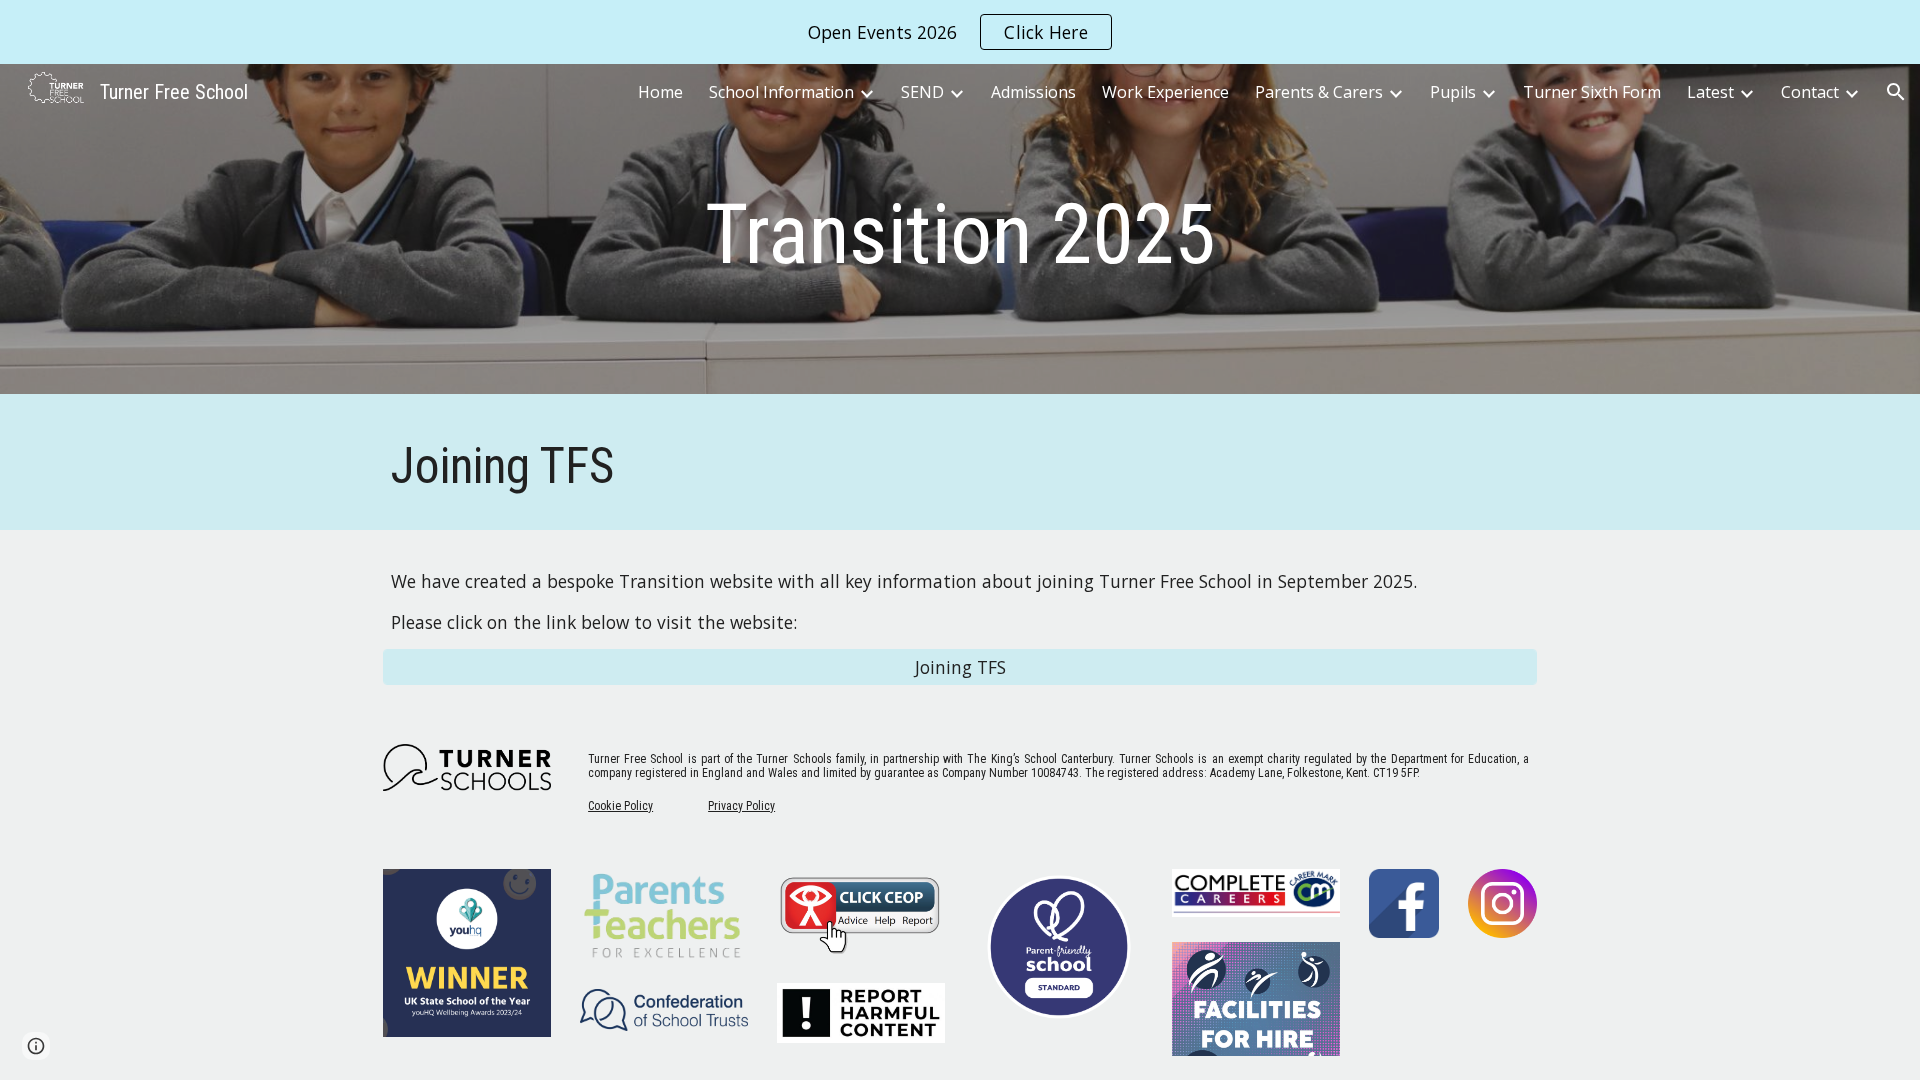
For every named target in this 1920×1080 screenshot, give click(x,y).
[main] (960, 234)
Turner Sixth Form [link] (1592, 92)
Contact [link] (1810, 92)
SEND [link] (922, 92)
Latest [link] (1710, 92)
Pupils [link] (1453, 92)
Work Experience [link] (1165, 92)
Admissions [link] (1033, 92)
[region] (960, 32)
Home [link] (660, 92)
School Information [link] (781, 92)
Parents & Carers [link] (1319, 92)
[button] (1896, 92)
